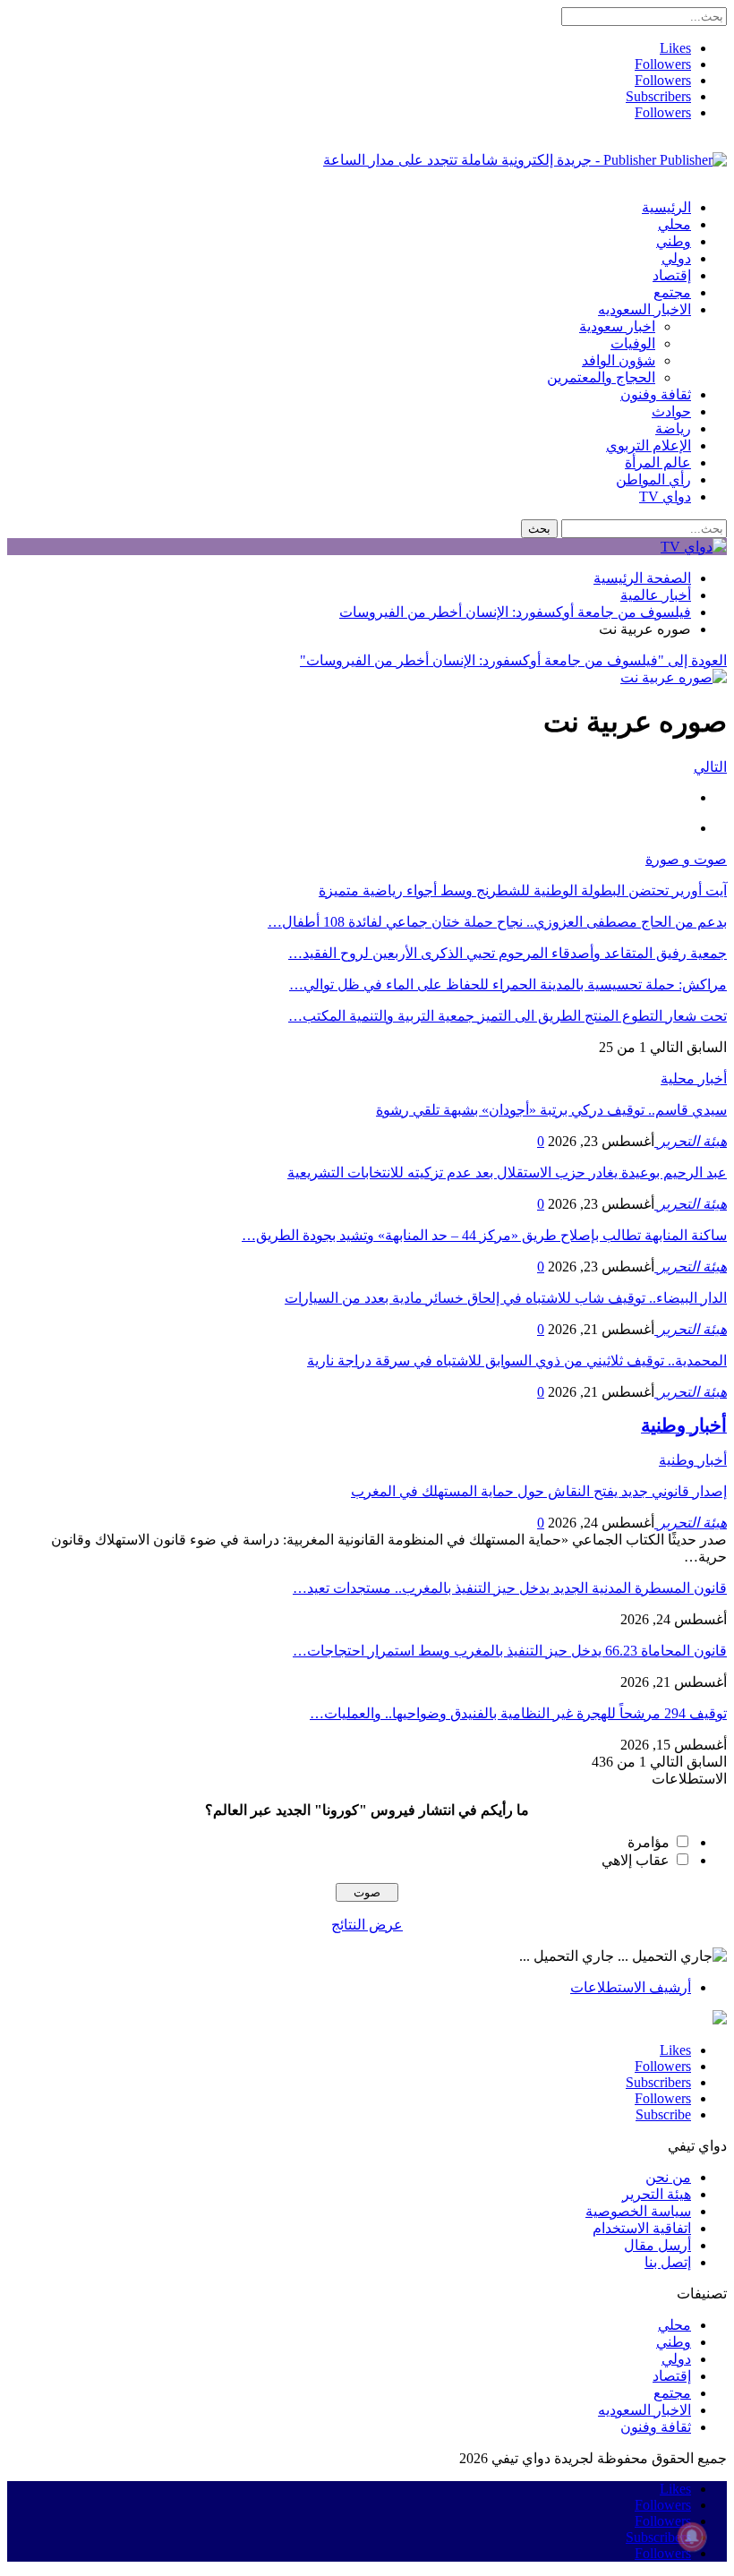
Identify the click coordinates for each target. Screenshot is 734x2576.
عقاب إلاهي (636, 1860)
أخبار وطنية (693, 1460)
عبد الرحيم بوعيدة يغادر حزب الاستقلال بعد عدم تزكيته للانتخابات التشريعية (507, 1172)
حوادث (671, 411)
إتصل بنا (668, 2262)
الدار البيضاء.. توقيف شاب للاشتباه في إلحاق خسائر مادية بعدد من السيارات (506, 1298)
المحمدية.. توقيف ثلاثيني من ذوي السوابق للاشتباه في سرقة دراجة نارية (517, 1361)
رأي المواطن (653, 479)
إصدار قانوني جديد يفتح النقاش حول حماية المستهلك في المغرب (539, 1491)
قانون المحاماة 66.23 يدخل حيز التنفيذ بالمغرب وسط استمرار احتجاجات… (510, 1651)
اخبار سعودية (617, 326)
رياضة (673, 428)
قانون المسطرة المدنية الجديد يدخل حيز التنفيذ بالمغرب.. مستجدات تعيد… (510, 1588)
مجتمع (672, 292)
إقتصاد (672, 275)
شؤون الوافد (619, 360)
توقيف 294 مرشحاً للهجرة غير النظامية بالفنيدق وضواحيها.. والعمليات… (518, 1713)
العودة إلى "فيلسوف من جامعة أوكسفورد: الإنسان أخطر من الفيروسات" (513, 660)
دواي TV (665, 496)
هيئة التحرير (657, 2194)
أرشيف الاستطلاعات (631, 1987)
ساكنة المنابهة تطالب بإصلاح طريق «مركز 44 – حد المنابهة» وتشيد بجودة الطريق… (484, 1235)
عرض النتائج (367, 1925)
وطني (674, 241)
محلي (674, 224)
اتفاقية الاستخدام (642, 2228)
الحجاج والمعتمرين (601, 377)
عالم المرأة (658, 462)
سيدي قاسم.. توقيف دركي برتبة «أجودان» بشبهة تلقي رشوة (551, 1110)
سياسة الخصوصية (638, 2211)
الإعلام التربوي (649, 445)
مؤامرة (649, 1842)
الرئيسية (666, 207)
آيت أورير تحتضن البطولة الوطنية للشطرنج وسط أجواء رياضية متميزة (523, 890)
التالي (710, 767)
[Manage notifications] (692, 2537)
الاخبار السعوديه (644, 309)
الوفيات (633, 343)
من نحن (668, 2177)
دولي (676, 258)
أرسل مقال (657, 2245)
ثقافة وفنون (656, 394)
